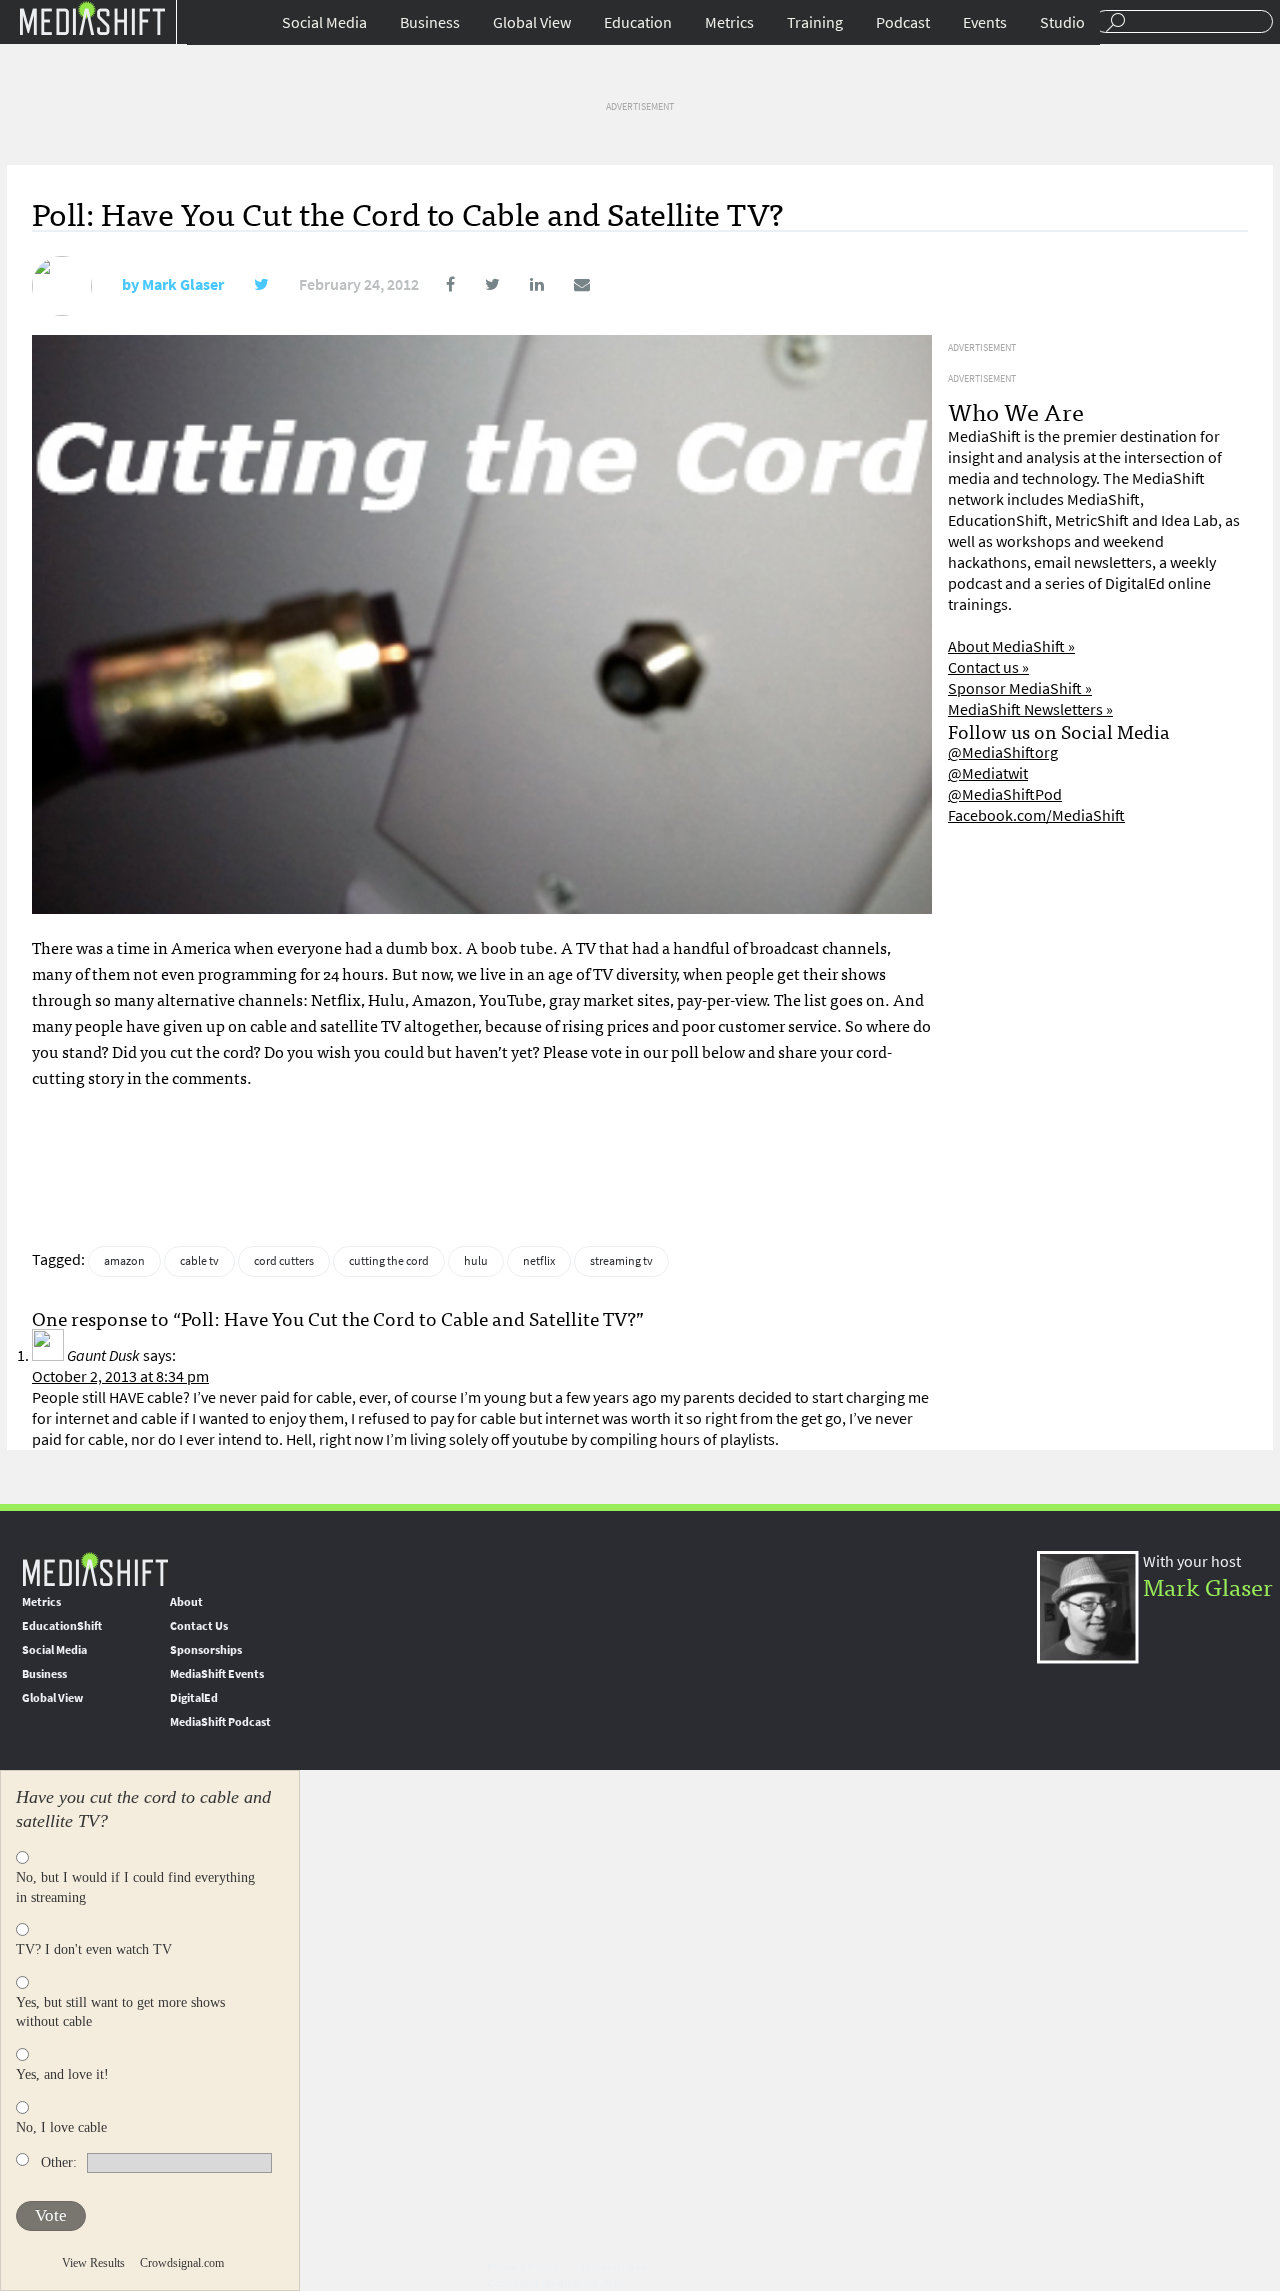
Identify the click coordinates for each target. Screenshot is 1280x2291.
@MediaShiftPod (1005, 794)
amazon (124, 1261)
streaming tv (621, 1261)
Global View (532, 22)
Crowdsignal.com (182, 2263)
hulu (476, 1261)
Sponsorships (206, 1650)
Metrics (729, 22)
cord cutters (284, 1261)
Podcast (903, 22)
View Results (93, 2263)
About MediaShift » (1011, 646)
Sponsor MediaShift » (1020, 688)
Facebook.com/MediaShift (1036, 815)
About (186, 1602)
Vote (51, 2215)
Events (985, 22)
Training (815, 22)
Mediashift (92, 17)
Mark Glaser (183, 284)
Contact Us (199, 1626)
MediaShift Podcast (220, 1722)
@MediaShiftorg (1003, 752)
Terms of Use (613, 2267)
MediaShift (95, 1568)
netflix (539, 1261)
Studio (1062, 22)
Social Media (324, 22)
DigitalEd (194, 1698)
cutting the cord (389, 1261)
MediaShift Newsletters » (1030, 709)
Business (430, 22)
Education (638, 22)
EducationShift (62, 1626)
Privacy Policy (523, 2267)
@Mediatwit (988, 773)
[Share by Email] (568, 284)
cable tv (199, 1261)
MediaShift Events (217, 1674)
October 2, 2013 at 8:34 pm (120, 1376)
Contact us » (988, 667)
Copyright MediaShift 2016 (555, 2283)
